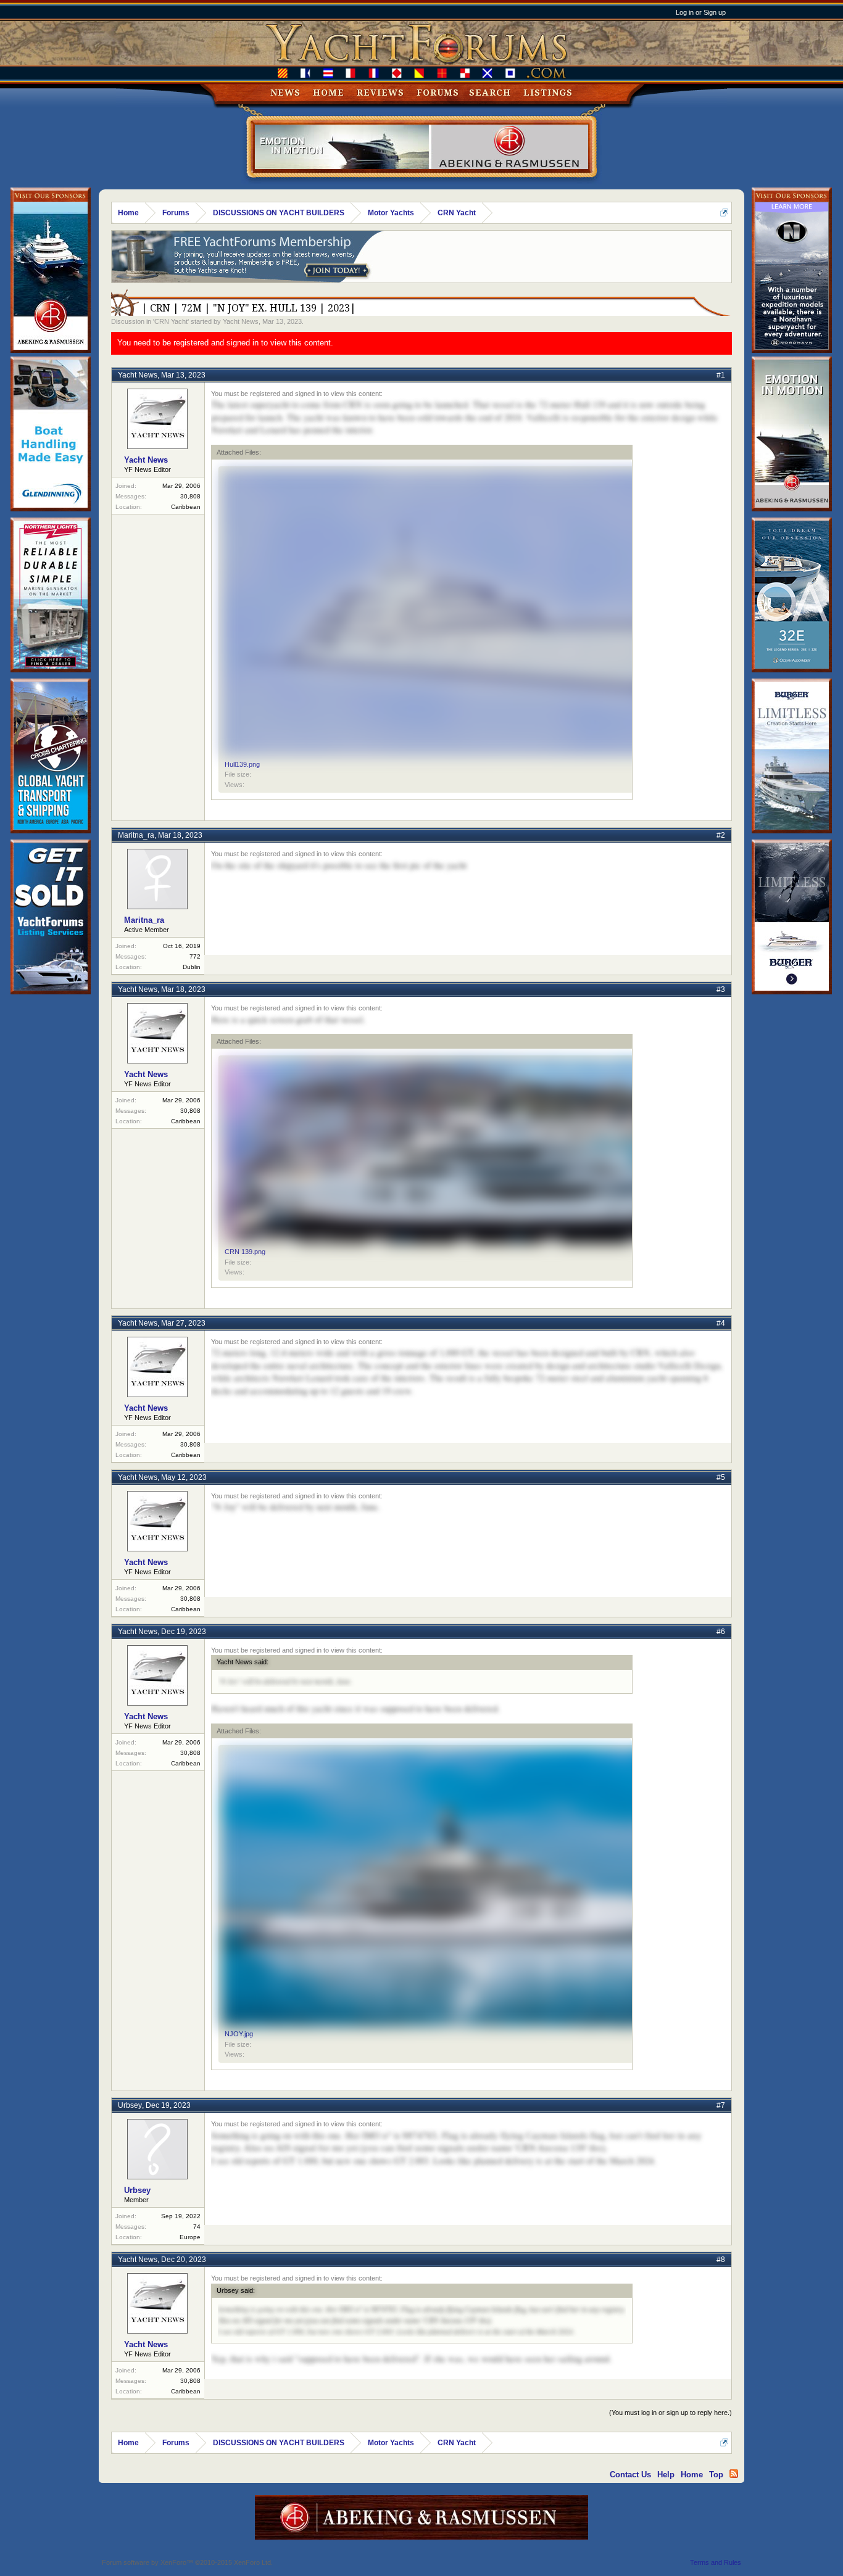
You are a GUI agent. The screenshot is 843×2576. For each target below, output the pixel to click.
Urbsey (130, 2105)
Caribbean (186, 507)
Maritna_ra (136, 835)
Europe (190, 2237)
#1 (721, 375)
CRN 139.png (245, 1252)
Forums (438, 93)
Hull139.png (242, 764)
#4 (721, 1323)
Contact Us (630, 2475)
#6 (721, 1632)
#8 (721, 2260)
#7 (721, 2105)
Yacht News (241, 321)
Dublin (192, 967)
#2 (721, 835)
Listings (548, 93)
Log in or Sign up (701, 12)
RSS (734, 2474)
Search (490, 93)
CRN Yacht (171, 321)
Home (329, 93)
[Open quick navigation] (724, 213)
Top (716, 2475)
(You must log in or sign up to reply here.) (671, 2413)
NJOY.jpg (239, 2034)
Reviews (380, 93)
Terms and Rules (716, 2562)
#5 (721, 1477)
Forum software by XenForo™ (187, 2562)
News (285, 93)
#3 (721, 989)
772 (195, 956)
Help (666, 2475)
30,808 (190, 496)
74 (197, 2227)
